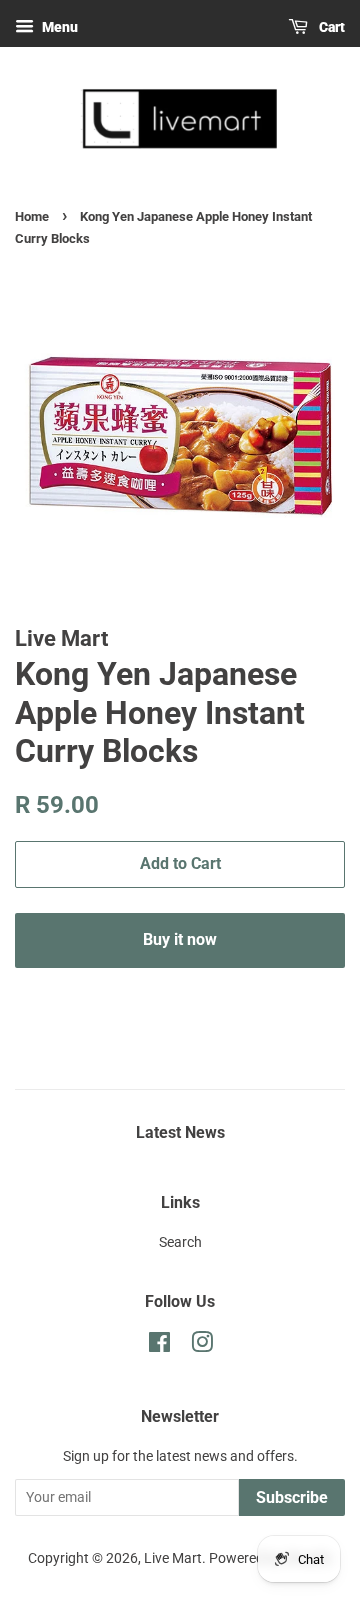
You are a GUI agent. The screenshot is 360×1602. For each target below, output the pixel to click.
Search (180, 1242)
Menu (58, 27)
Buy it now (180, 939)
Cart (330, 27)
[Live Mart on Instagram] (202, 1346)
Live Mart (173, 1558)
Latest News (180, 1132)
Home (32, 216)
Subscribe (292, 1497)
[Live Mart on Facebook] (159, 1346)
